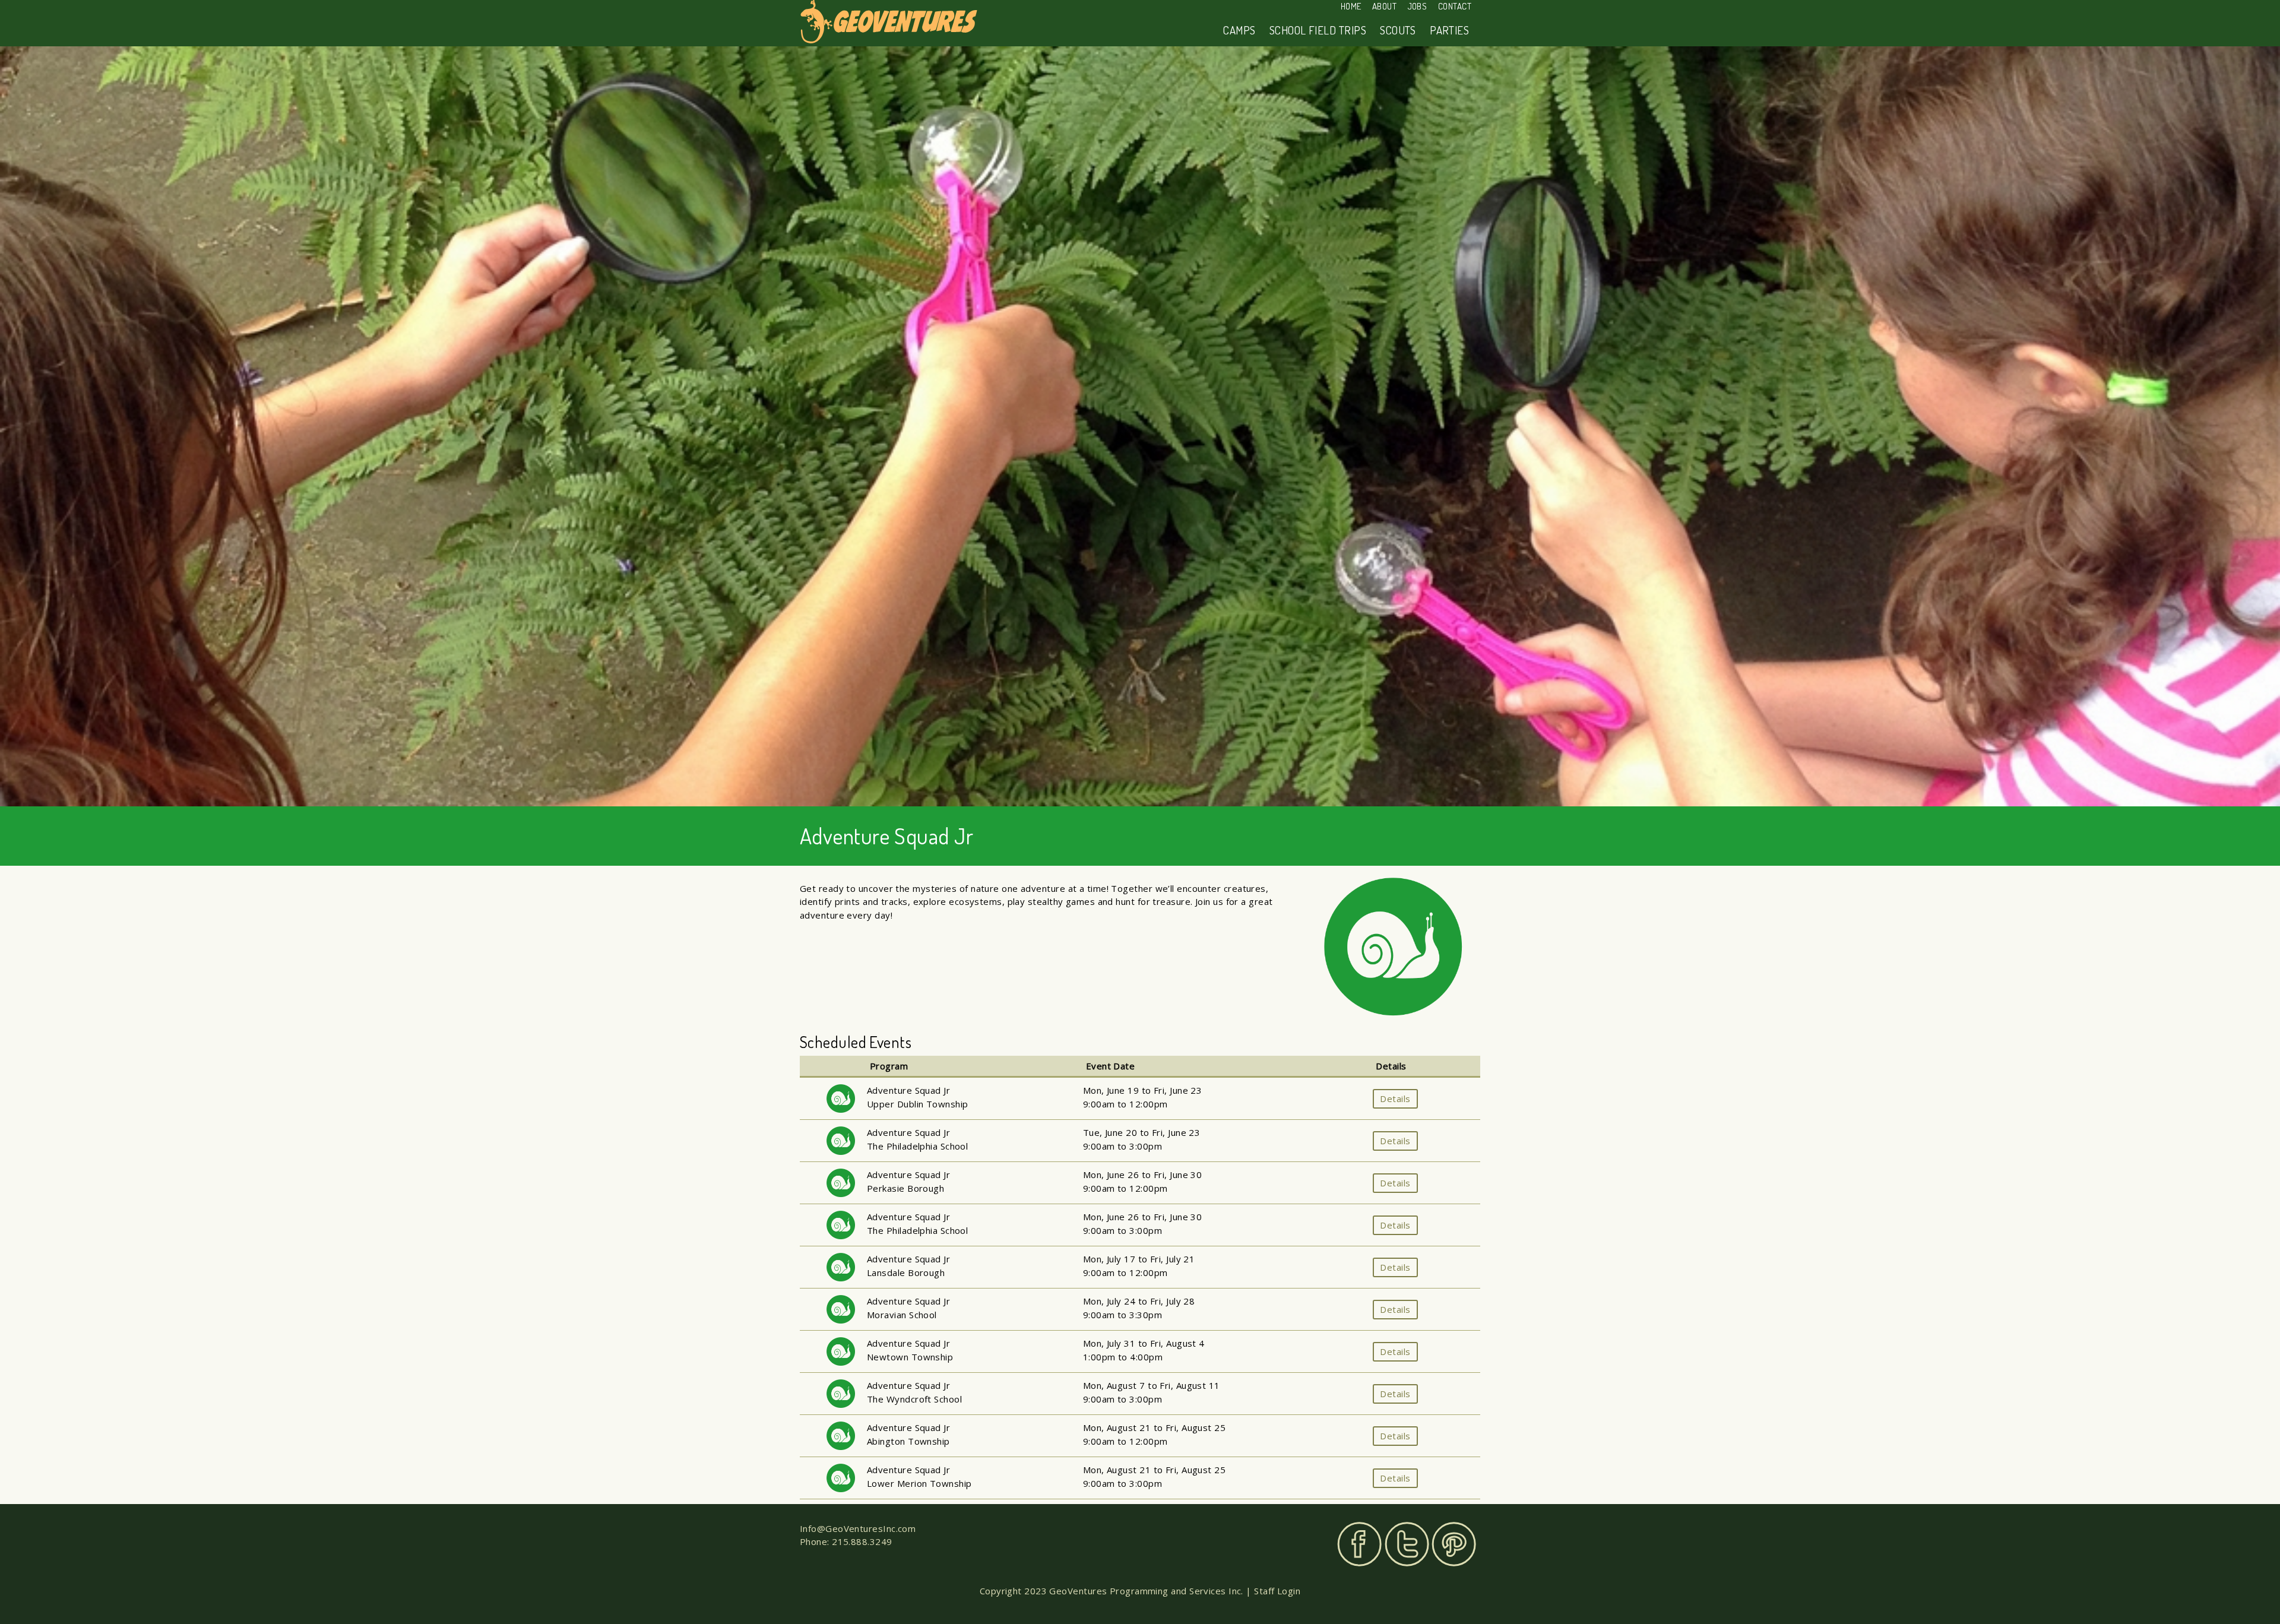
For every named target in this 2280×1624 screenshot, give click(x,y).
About (1384, 6)
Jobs (1418, 6)
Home (1351, 6)
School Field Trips (1318, 30)
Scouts (1398, 30)
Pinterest (1454, 1544)
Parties (1449, 30)
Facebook (1359, 1544)
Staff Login (1277, 1591)
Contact (1455, 6)
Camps (1239, 30)
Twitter (1407, 1544)
